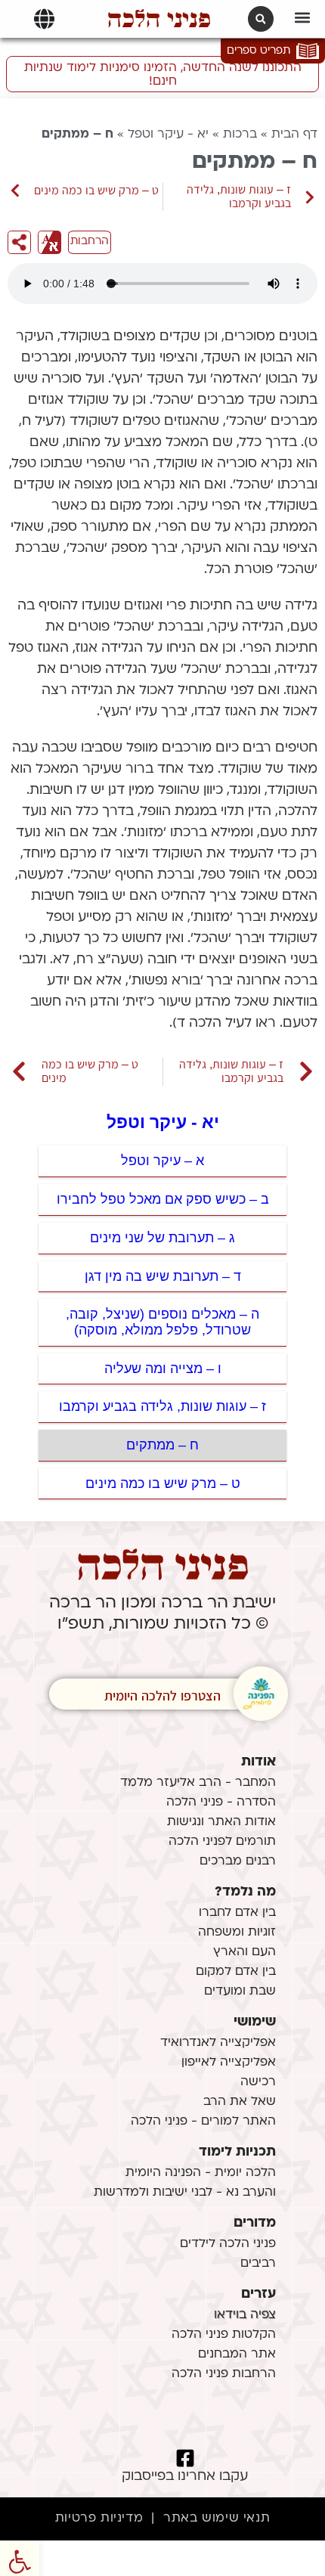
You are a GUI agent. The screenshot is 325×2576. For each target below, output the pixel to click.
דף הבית (294, 135)
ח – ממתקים (162, 1445)
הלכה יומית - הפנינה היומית (201, 2173)
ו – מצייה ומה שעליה (163, 1369)
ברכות (240, 135)
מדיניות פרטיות (99, 2519)
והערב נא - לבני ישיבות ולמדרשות (185, 2193)
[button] (303, 17)
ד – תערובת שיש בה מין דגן (163, 1276)
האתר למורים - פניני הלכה (203, 2122)
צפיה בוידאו (245, 2315)
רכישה (258, 2082)
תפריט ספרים (258, 51)
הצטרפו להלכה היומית (163, 1696)
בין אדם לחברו (237, 1913)
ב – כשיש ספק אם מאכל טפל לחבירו (163, 1199)
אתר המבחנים (237, 2354)
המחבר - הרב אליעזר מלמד (198, 1783)
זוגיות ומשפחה (237, 1933)
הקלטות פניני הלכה (224, 2335)
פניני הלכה (159, 19)
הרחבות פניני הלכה (224, 2374)
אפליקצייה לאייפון (229, 2063)
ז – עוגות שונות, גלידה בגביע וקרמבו (162, 1406)
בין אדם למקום (236, 1972)
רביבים (258, 2264)
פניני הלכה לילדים (228, 2244)
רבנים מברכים (238, 1861)
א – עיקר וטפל (162, 1161)
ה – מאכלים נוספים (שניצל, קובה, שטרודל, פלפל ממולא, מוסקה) (162, 1322)
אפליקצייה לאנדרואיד (218, 2043)
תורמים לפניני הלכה (222, 1842)
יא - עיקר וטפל (168, 135)
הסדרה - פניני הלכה (221, 1803)
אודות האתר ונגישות (221, 1822)
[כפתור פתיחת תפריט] (44, 19)
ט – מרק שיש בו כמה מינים (163, 1483)
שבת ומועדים (240, 1992)
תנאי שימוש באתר (217, 2519)
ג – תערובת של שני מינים (162, 1238)
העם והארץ (245, 1952)
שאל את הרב (240, 2102)
